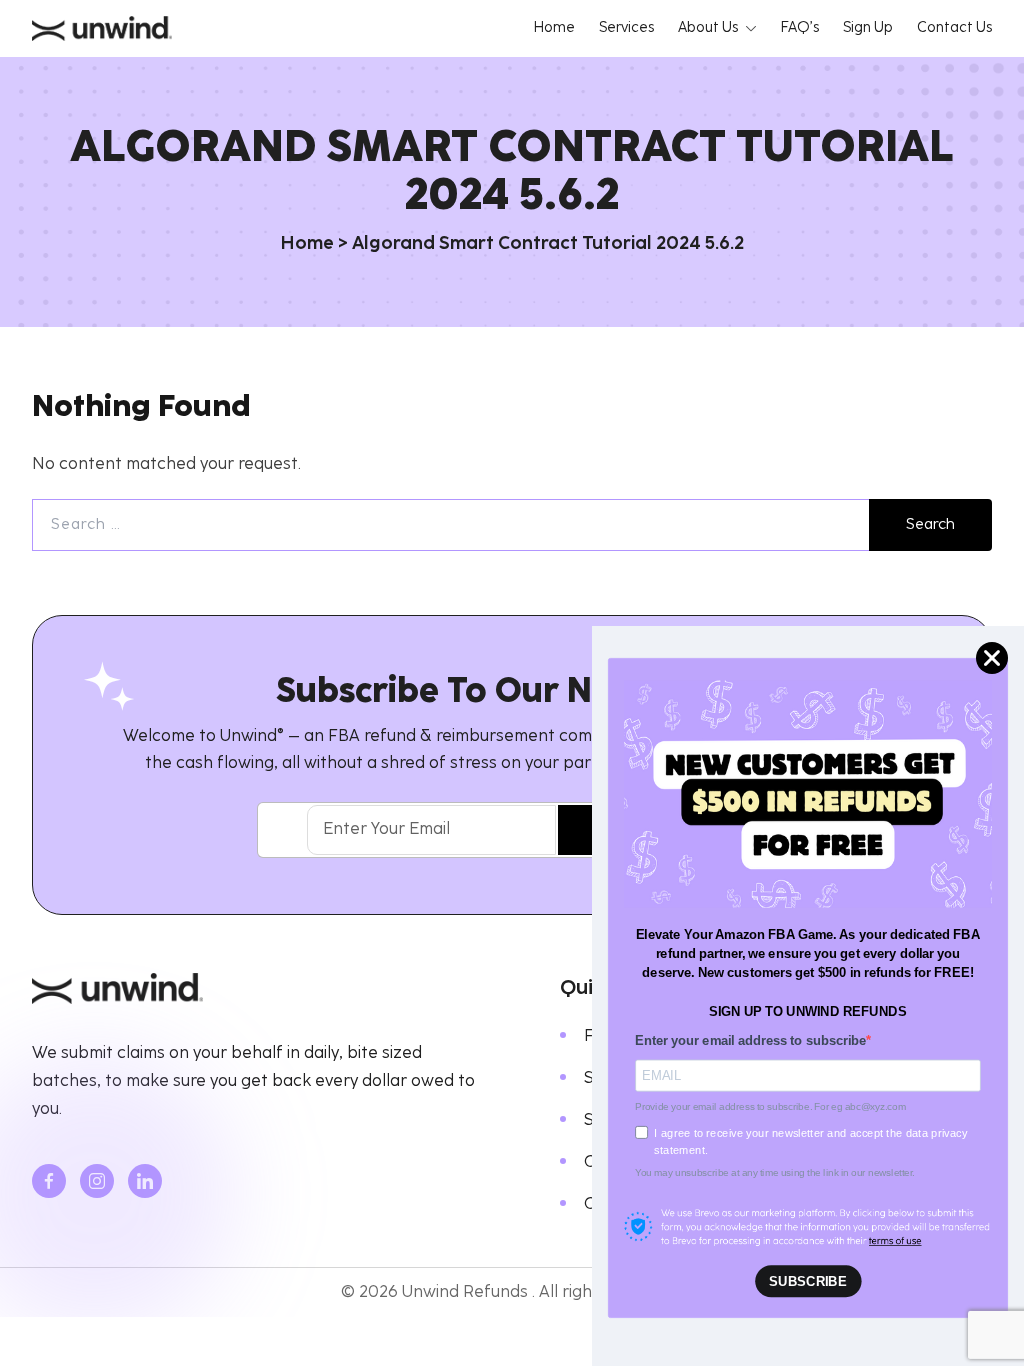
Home (307, 244)
